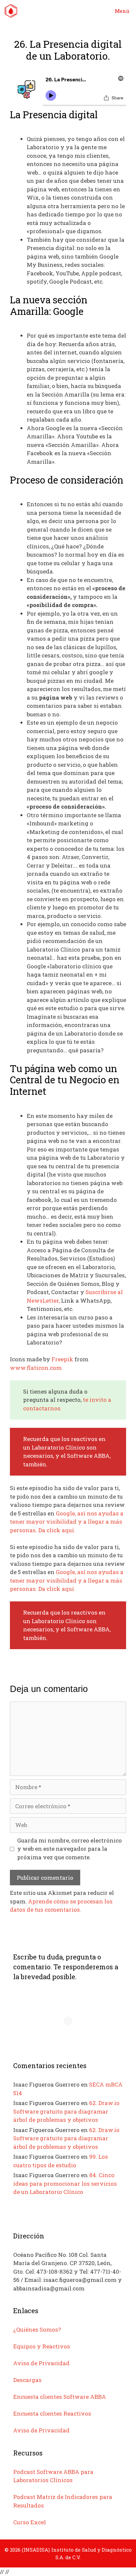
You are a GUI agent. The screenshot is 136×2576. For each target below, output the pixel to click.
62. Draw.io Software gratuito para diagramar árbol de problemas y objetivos (66, 2111)
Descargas (27, 2380)
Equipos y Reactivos (42, 2346)
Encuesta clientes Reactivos (52, 2413)
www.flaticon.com (36, 1368)
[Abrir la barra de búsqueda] (89, 11)
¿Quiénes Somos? (37, 2329)
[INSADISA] (11, 11)
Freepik (62, 1359)
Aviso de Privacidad (41, 2363)
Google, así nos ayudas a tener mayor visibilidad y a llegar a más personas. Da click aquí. (67, 1522)
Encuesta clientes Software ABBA (60, 2397)
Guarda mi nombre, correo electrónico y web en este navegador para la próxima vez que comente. (69, 1849)
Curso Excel (30, 2522)
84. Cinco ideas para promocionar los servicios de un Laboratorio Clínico (65, 2183)
